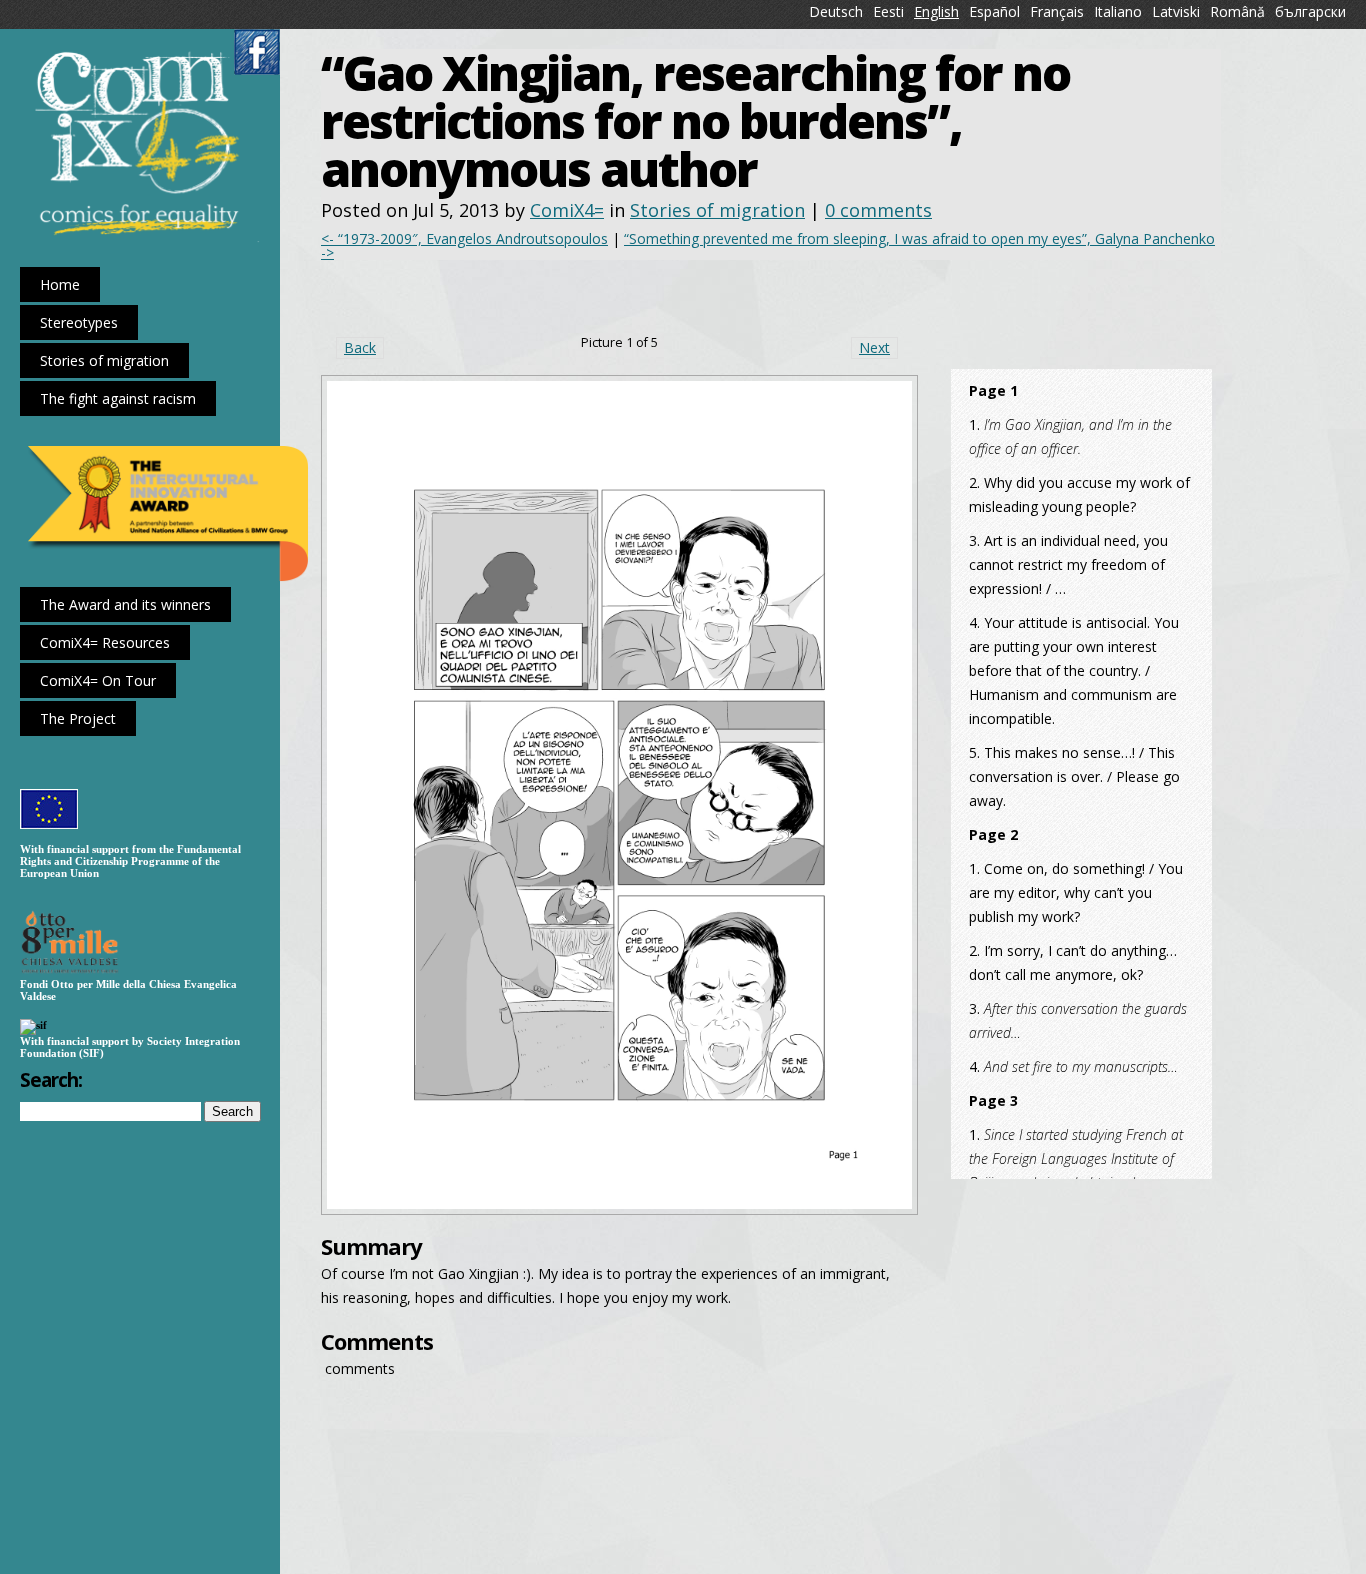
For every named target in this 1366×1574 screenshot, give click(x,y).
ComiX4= (567, 210)
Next (874, 347)
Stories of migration (717, 210)
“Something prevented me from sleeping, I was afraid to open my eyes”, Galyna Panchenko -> (768, 245)
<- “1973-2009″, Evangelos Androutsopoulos (464, 238)
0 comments (878, 210)
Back (360, 347)
